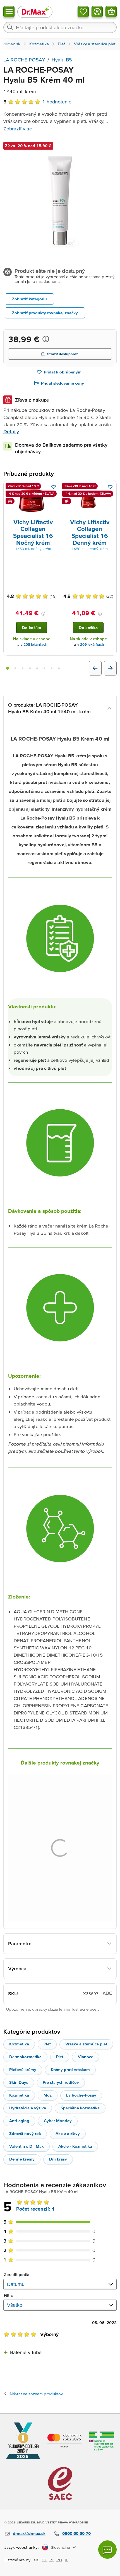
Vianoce (86, 2057)
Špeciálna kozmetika (80, 2108)
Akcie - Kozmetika (75, 2146)
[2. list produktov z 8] (15, 668)
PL (51, 2560)
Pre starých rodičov (61, 2082)
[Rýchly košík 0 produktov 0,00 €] (111, 12)
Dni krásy (58, 2159)
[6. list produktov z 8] (44, 668)
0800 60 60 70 (76, 2533)
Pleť (47, 2044)
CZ (44, 2560)
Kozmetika (19, 2044)
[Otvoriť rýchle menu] (9, 12)
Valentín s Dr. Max (27, 2146)
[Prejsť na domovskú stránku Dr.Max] (35, 12)
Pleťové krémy (23, 2069)
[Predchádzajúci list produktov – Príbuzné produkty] (95, 668)
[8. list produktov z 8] (59, 668)
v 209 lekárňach (91, 644)
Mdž (48, 2095)
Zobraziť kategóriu (29, 299)
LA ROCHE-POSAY (24, 60)
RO (59, 2560)
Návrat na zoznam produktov (36, 2394)
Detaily (11, 431)
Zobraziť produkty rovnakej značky (45, 313)
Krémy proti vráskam (70, 2069)
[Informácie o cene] (46, 339)
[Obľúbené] (83, 12)
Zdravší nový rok (25, 2133)
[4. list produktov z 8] (30, 668)
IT (66, 2560)
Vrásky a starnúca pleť (86, 2044)
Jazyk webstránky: (22, 2547)
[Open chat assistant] (107, 2550)
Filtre (9, 2295)
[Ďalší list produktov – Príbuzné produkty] (110, 668)
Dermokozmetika (25, 2057)
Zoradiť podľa (17, 2274)
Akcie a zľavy (68, 2133)
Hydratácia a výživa (28, 2108)
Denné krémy (22, 2159)
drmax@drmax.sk (29, 2533)
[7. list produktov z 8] (52, 668)
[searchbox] (60, 27)
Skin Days (19, 2082)
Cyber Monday (58, 2121)
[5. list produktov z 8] (37, 668)
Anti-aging (19, 2121)
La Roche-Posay (81, 2095)
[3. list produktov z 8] (23, 668)
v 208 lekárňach (34, 644)
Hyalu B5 (62, 60)
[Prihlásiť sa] (97, 12)
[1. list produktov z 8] (8, 668)
